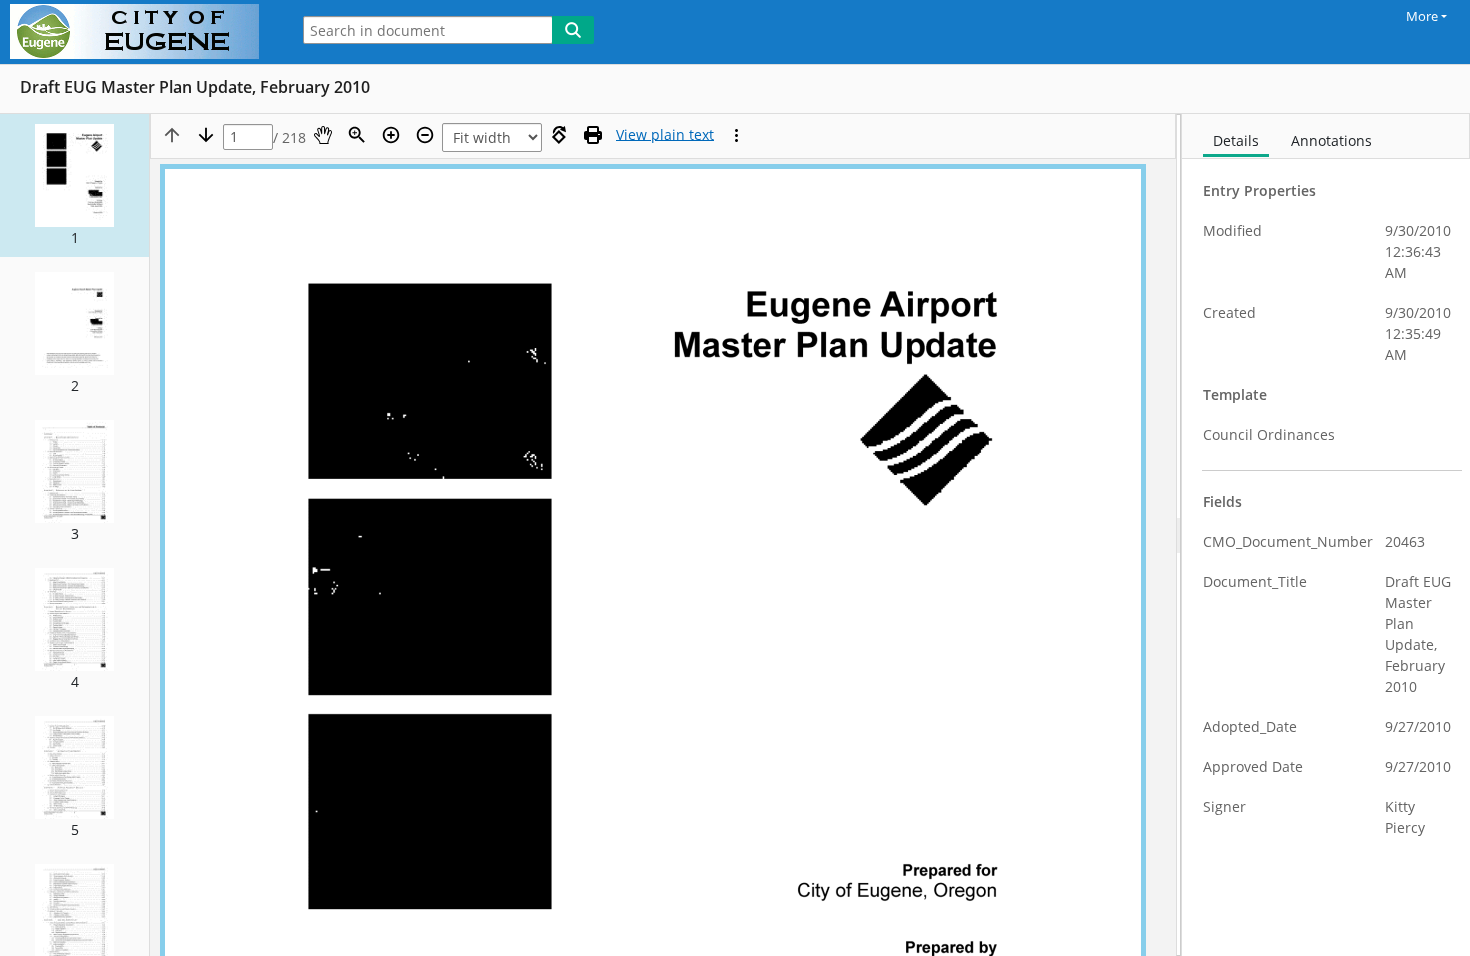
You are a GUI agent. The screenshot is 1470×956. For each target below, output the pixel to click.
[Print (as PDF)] (593, 135)
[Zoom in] (391, 135)
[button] (74, 185)
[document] (1326, 535)
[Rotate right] (559, 135)
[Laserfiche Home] (139, 32)
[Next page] (206, 135)
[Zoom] (357, 135)
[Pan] (323, 135)
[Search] (573, 30)
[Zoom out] (425, 135)
